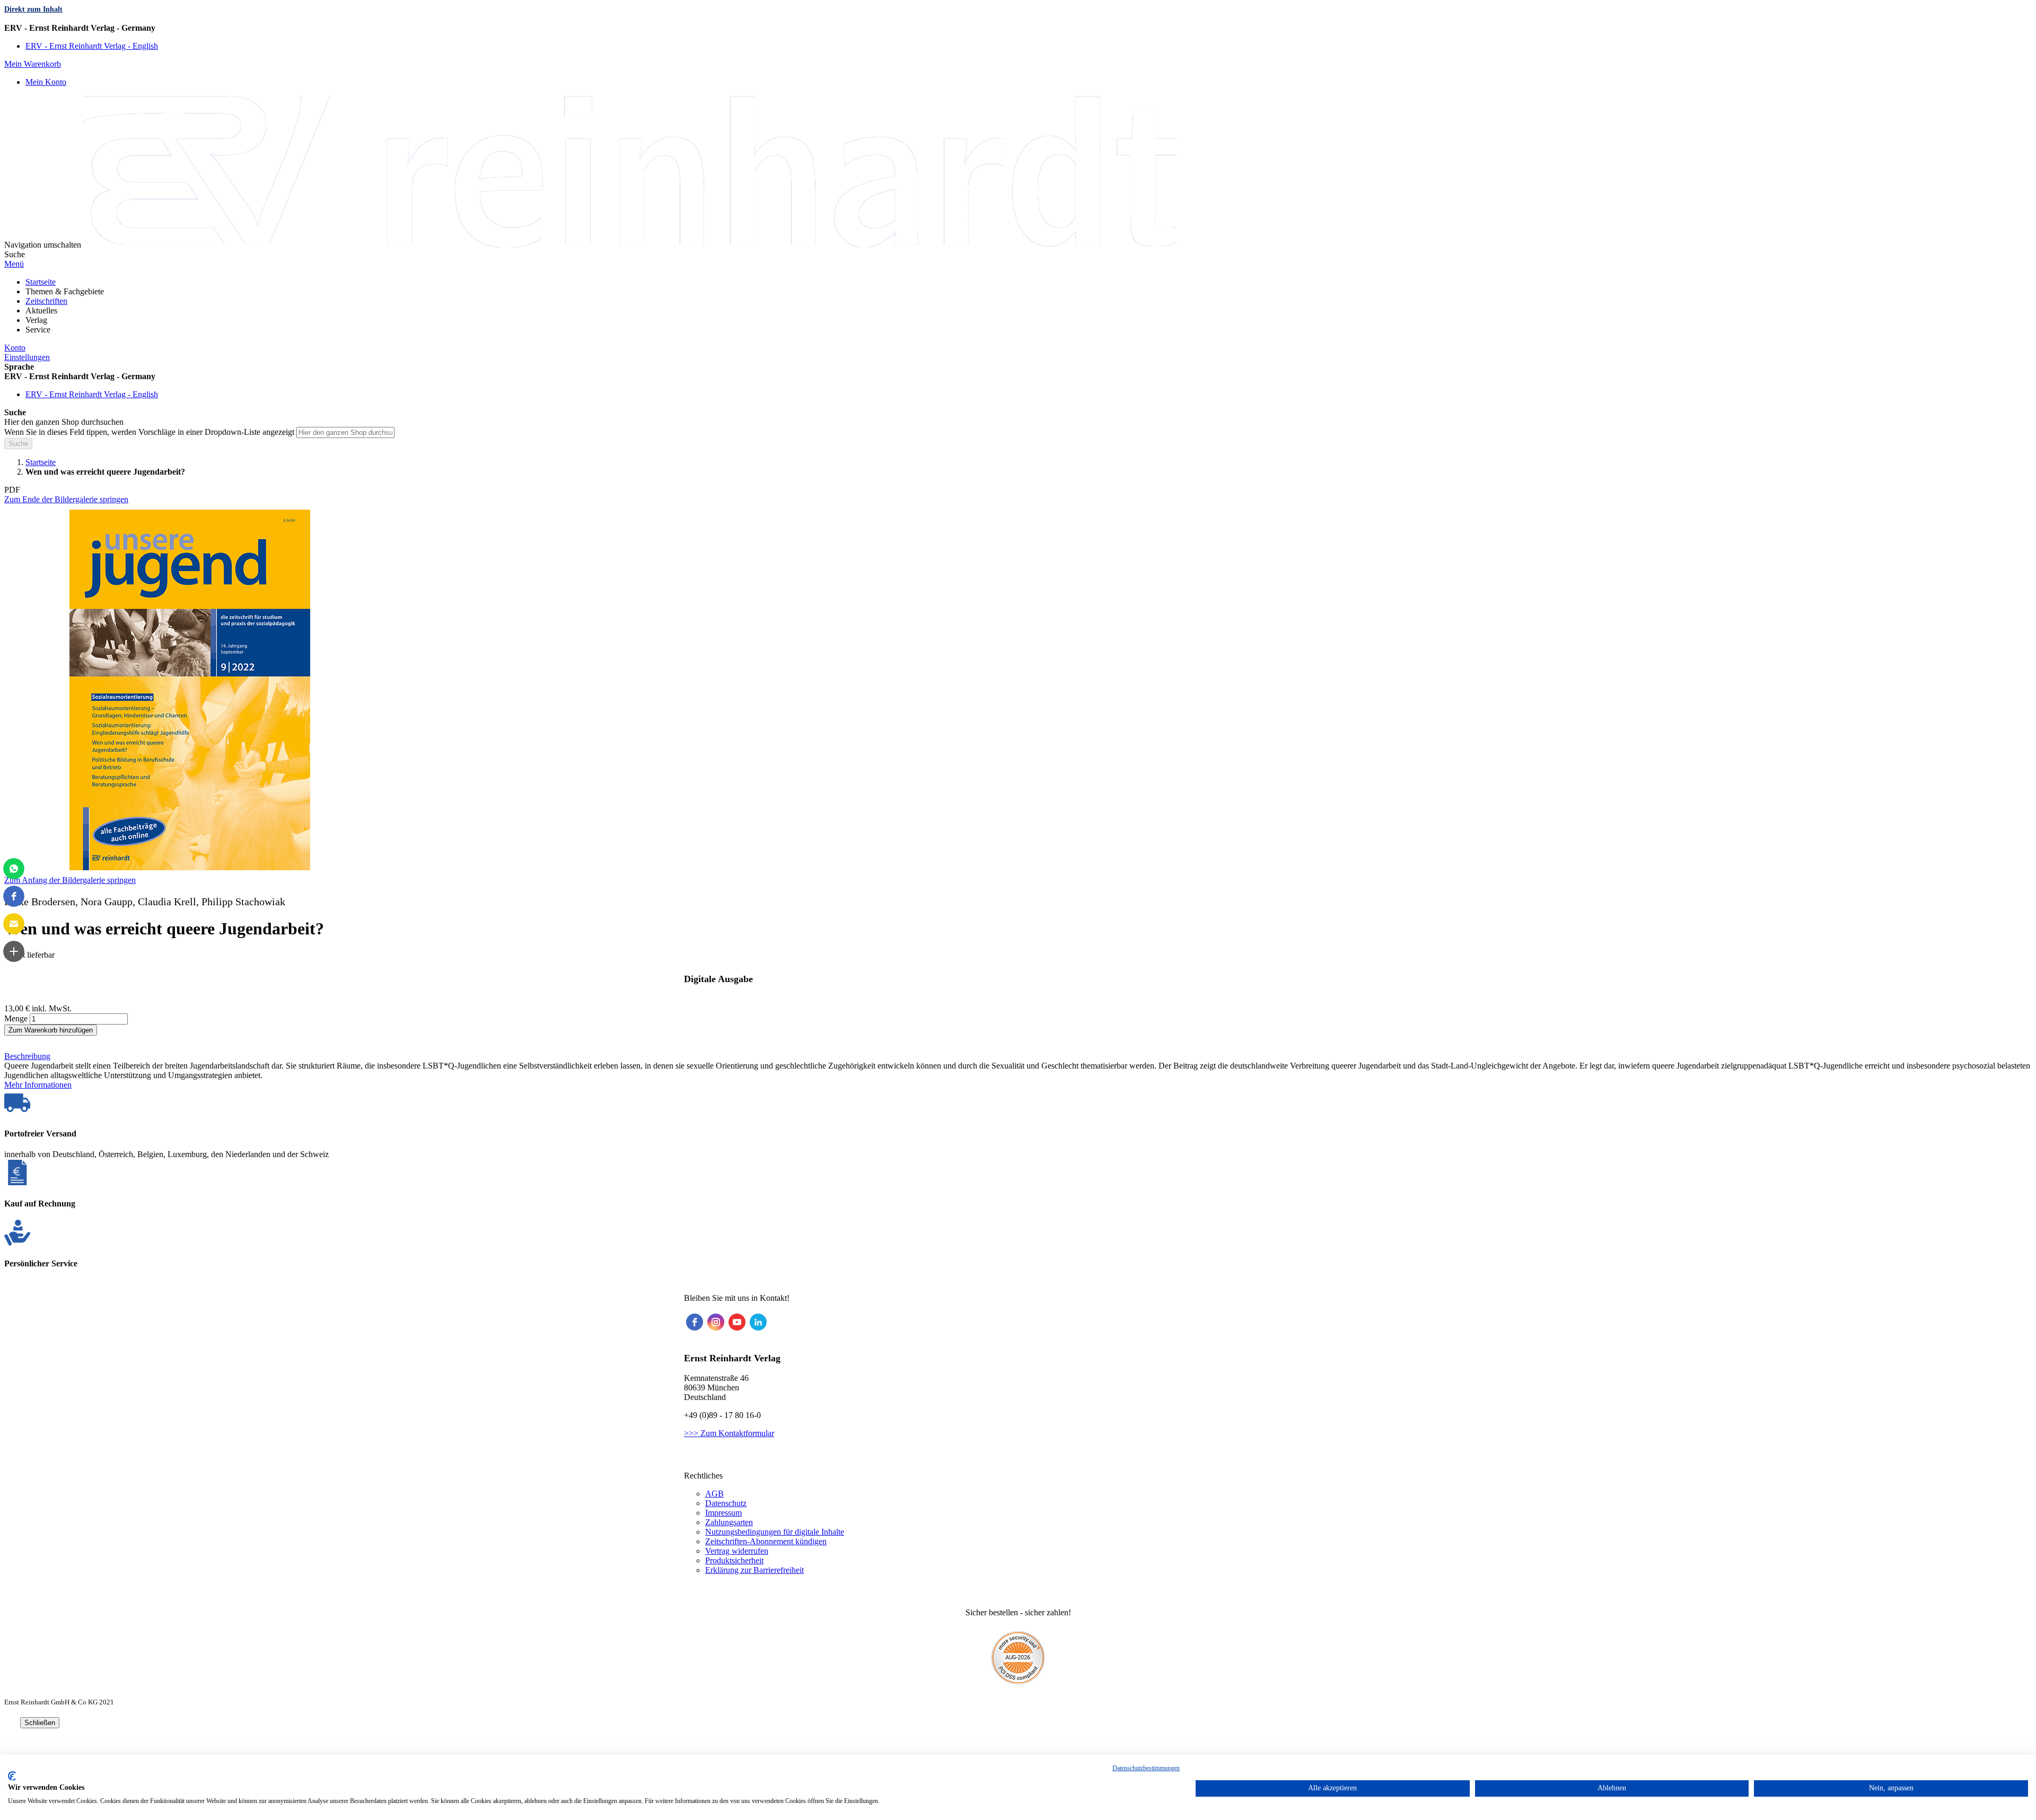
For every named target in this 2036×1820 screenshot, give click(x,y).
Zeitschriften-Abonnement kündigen (766, 1541)
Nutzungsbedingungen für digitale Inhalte (775, 1532)
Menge (16, 1018)
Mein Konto (46, 82)
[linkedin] (758, 1322)
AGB (714, 1494)
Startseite (41, 462)
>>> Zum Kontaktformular (729, 1433)
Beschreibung (27, 1056)
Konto (15, 348)
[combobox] (345, 432)
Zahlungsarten (729, 1522)
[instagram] (716, 1322)
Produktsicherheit (734, 1560)
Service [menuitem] (38, 330)
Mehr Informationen (38, 1085)
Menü (14, 264)
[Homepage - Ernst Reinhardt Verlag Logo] (630, 245)
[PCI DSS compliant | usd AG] (1018, 1681)
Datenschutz (726, 1503)
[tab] (1018, 1056)
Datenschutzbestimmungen (1146, 1768)
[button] (1018, 28)
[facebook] (695, 1322)
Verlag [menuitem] (36, 320)
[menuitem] (41, 282)
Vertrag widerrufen (737, 1551)
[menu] (1018, 306)
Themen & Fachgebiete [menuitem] (65, 291)
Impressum (723, 1513)
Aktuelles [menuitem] (41, 310)
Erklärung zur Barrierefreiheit (754, 1570)
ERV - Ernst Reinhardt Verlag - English (92, 46)
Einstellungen (27, 357)
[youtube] (737, 1322)
